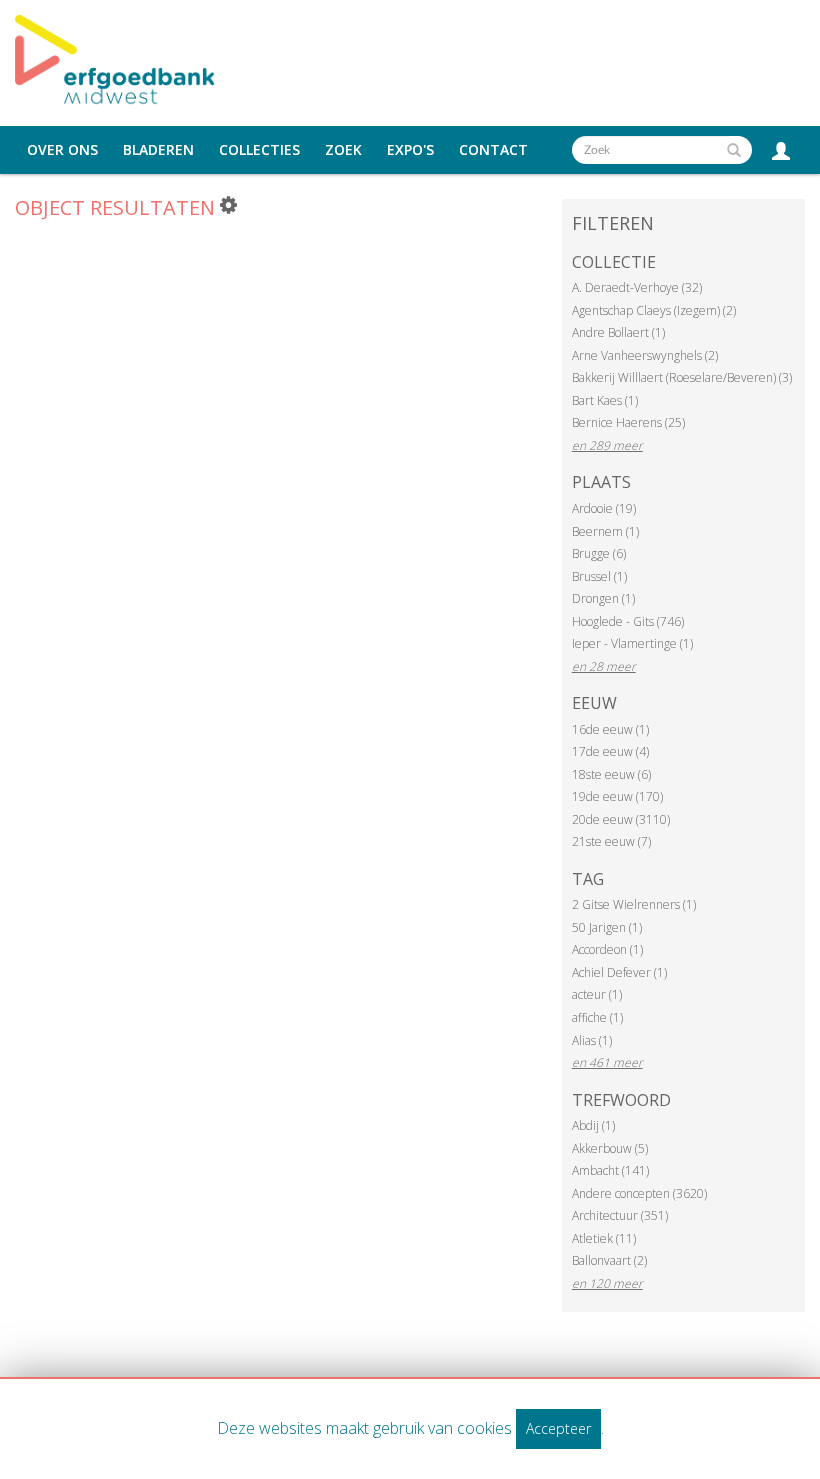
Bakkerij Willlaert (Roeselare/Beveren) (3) (682, 377)
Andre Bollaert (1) (618, 332)
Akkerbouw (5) (610, 1148)
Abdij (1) (593, 1125)
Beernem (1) (605, 531)
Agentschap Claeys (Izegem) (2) (654, 310)
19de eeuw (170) (617, 796)
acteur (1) (597, 994)
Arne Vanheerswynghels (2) (645, 355)
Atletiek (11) (604, 1238)
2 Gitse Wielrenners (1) (634, 904)
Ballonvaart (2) (609, 1260)
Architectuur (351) (620, 1215)
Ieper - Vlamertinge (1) (632, 643)
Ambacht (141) (610, 1170)
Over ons (62, 150)
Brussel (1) (599, 576)
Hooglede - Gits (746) (628, 621)
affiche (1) (597, 1017)
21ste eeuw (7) (611, 841)
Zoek (343, 150)
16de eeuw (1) (610, 729)
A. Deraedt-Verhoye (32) (637, 287)
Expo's (410, 150)
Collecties (259, 150)
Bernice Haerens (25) (628, 422)
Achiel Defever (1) (619, 972)
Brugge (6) (599, 553)
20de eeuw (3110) (621, 819)
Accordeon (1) (607, 949)
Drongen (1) (603, 598)
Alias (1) (592, 1040)
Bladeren (158, 150)
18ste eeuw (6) (611, 774)
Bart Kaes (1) (605, 400)
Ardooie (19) (604, 508)
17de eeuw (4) (610, 751)
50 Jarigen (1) (607, 927)
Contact (493, 150)
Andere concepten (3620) (639, 1193)
